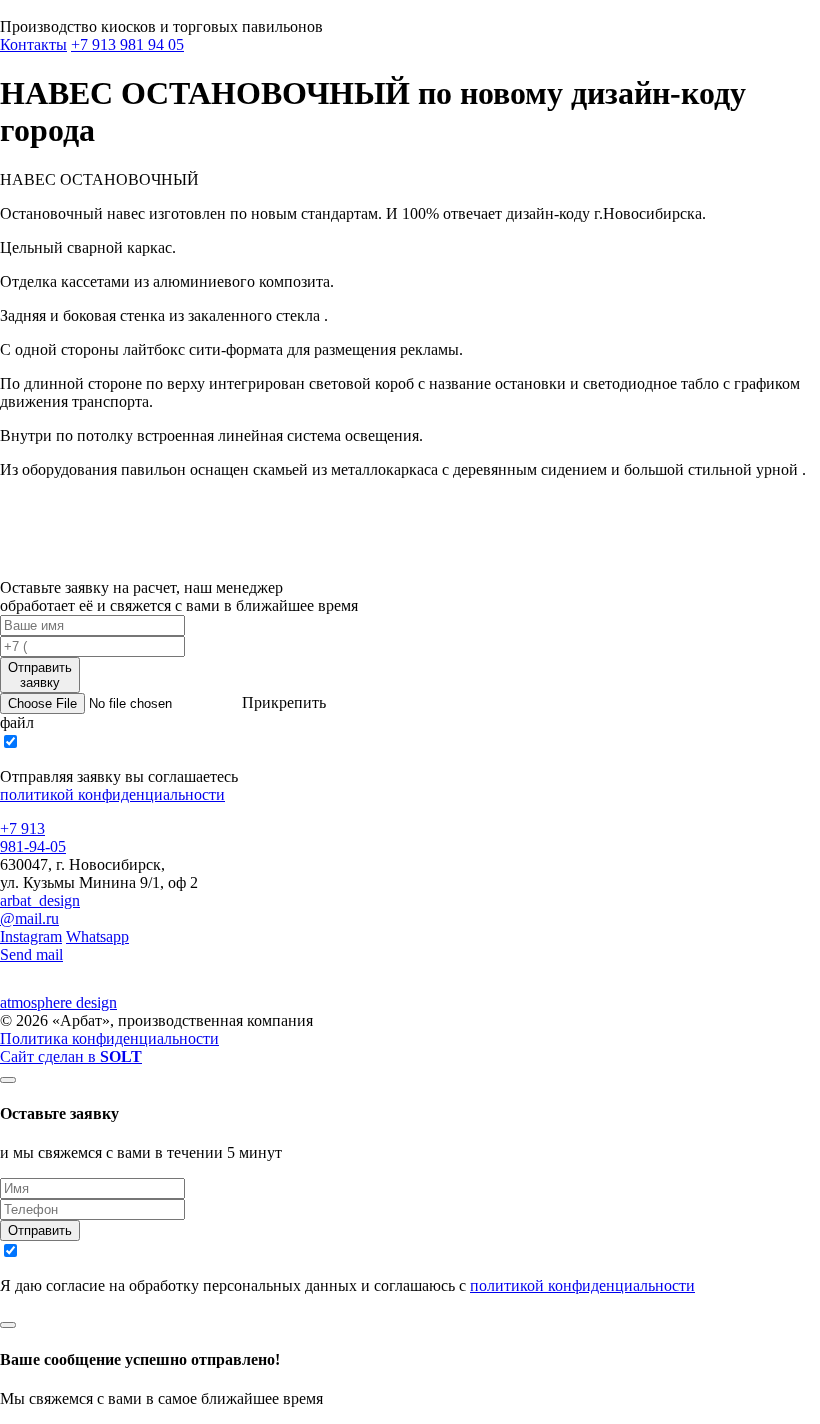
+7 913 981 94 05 (127, 44)
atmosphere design (58, 1002)
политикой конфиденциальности (112, 794)
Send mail (31, 954)
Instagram (31, 936)
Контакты (33, 44)
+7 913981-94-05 (33, 837)
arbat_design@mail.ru (40, 909)
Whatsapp (97, 936)
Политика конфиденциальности (109, 1038)
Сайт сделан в (71, 1056)
